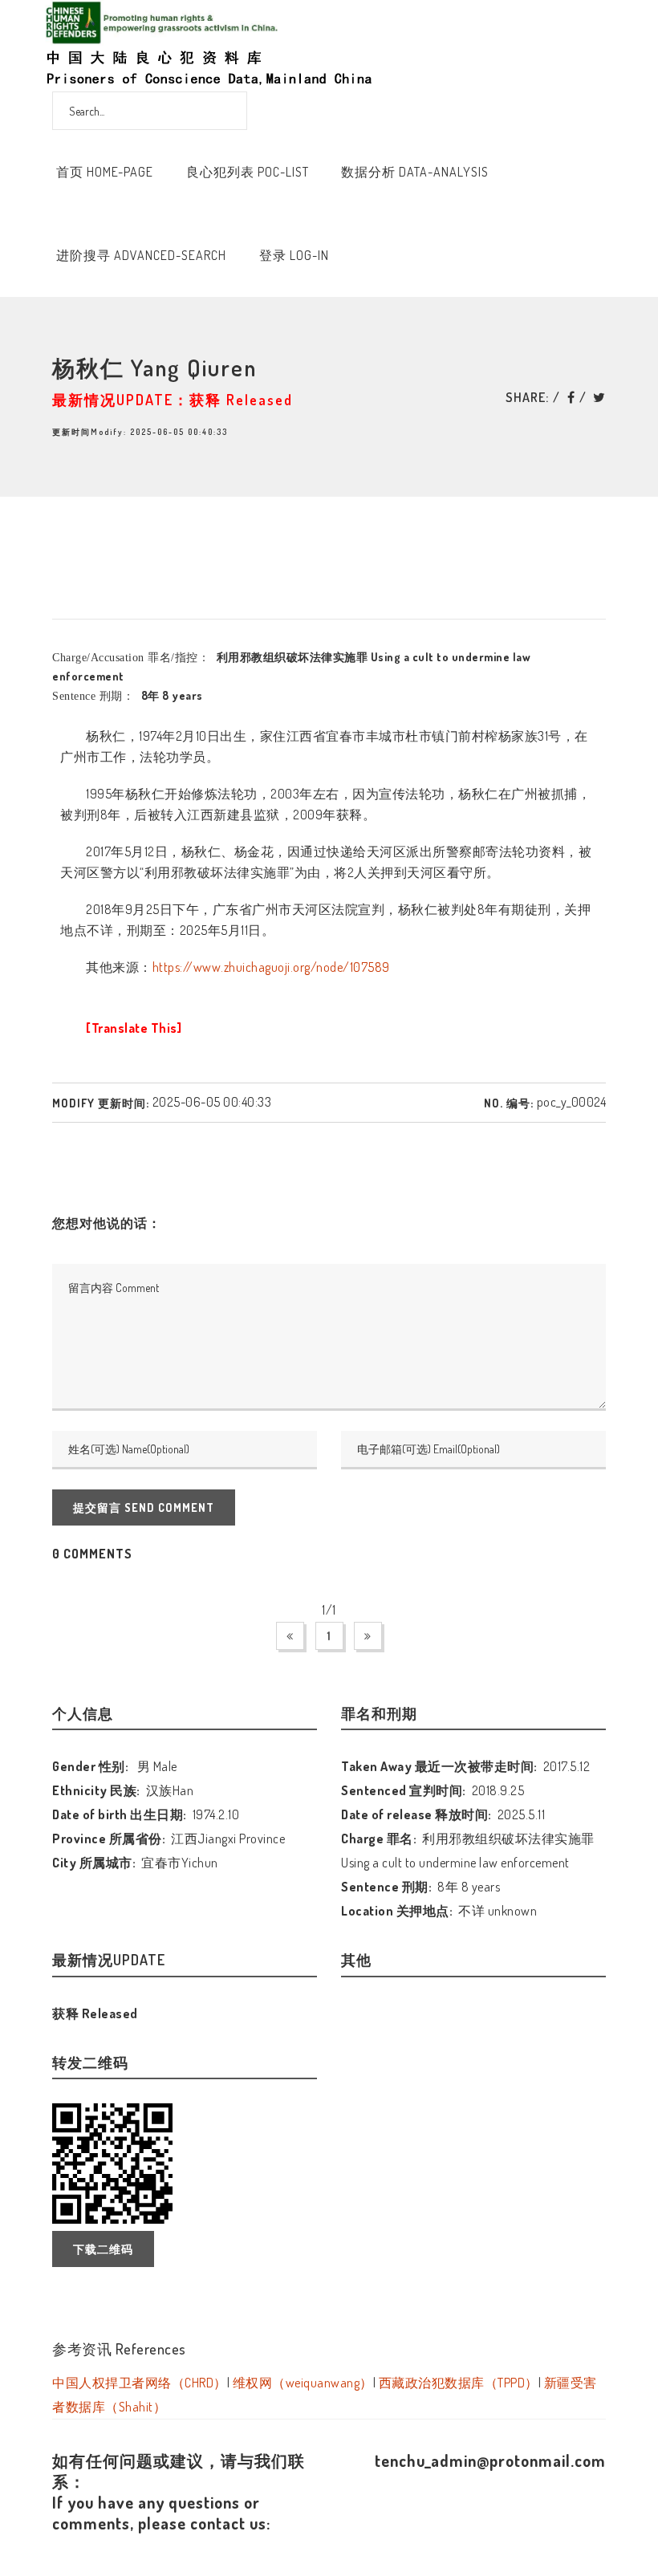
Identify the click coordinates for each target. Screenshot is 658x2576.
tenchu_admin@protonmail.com (490, 2460)
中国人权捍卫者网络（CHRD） (140, 2383)
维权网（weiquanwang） (303, 2383)
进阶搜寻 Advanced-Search (141, 255)
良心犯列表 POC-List (248, 172)
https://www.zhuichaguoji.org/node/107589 (271, 967)
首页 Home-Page (105, 172)
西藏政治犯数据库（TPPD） (459, 2383)
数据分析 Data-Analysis (415, 172)
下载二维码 (103, 2249)
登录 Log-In (294, 255)
